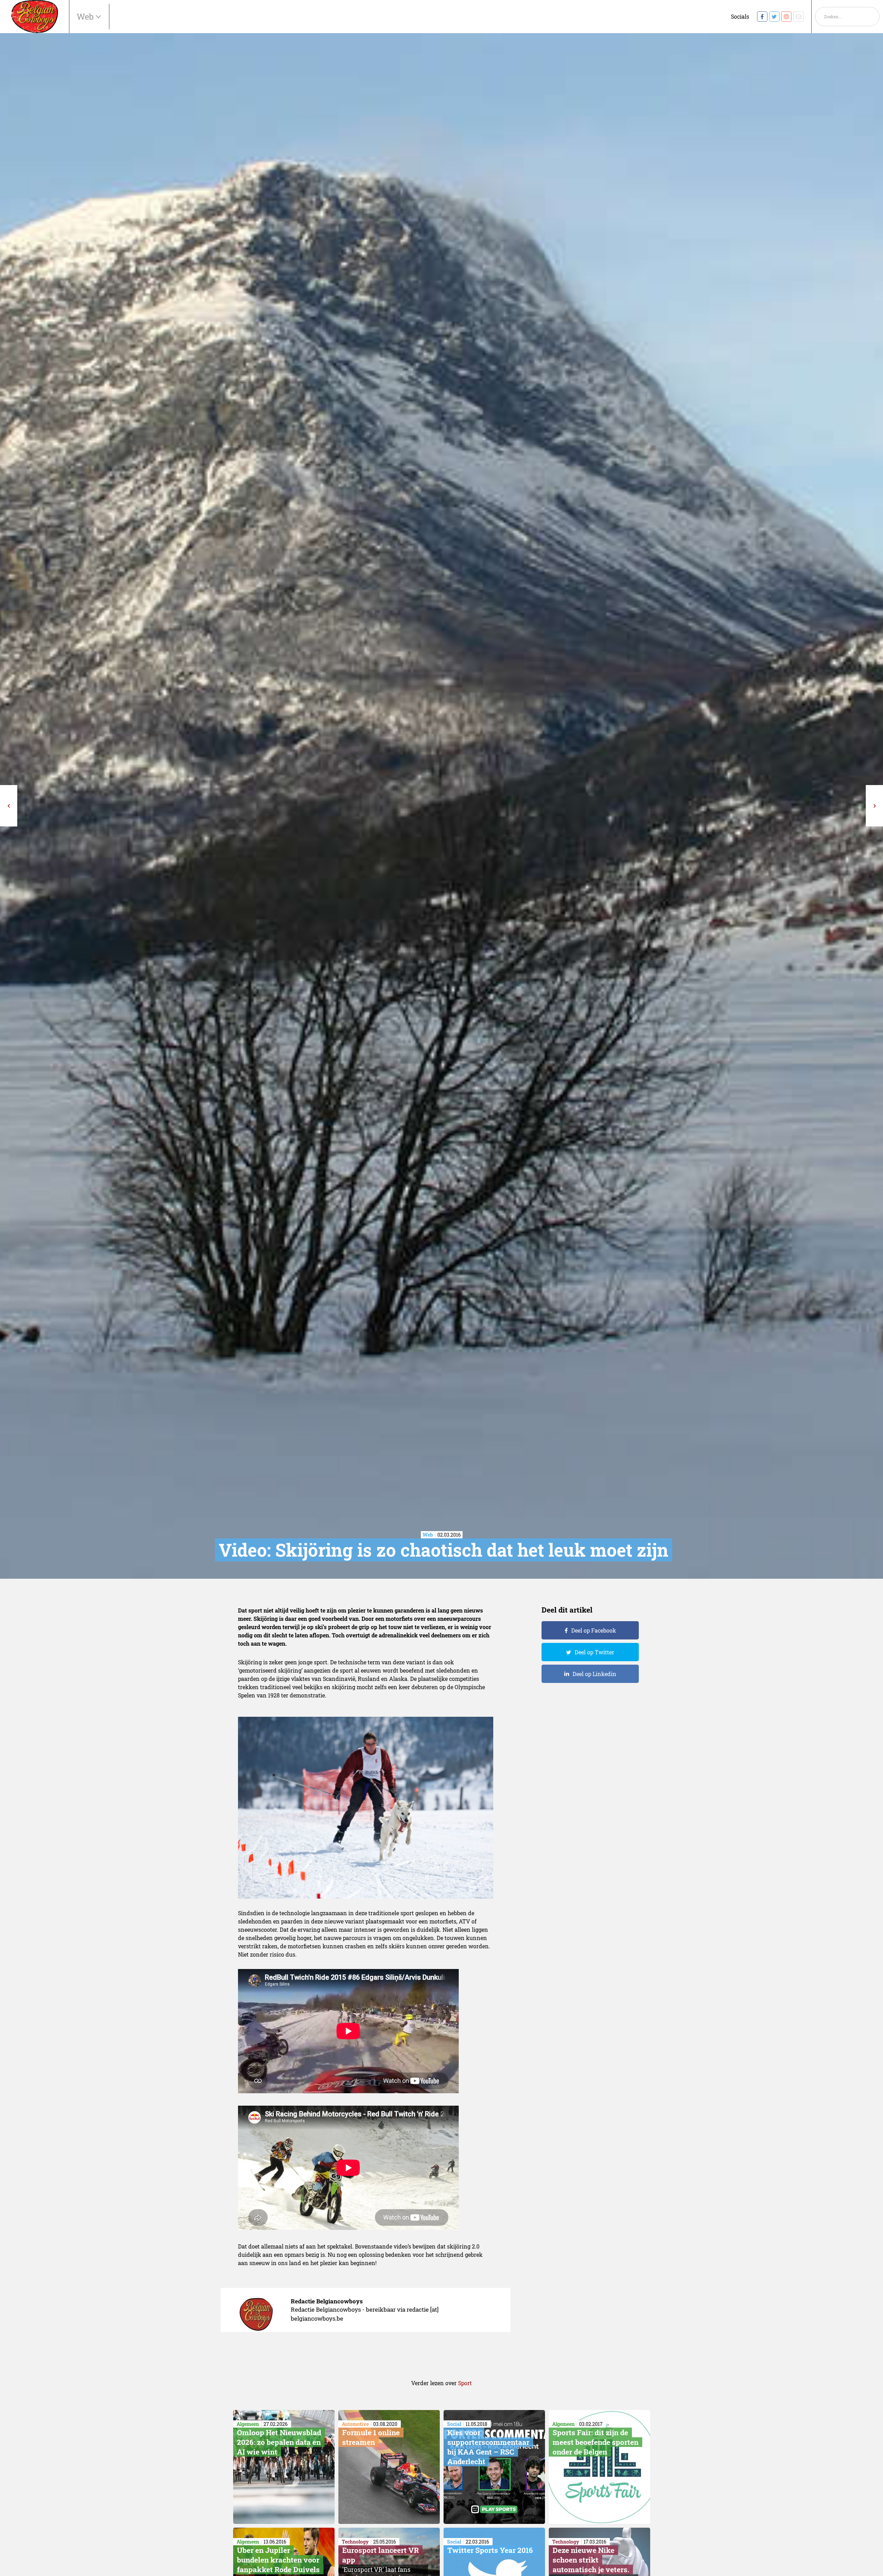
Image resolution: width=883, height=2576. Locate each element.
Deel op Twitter (594, 1652)
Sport (465, 2383)
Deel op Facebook (594, 1630)
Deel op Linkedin (594, 1674)
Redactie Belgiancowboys (327, 2301)
